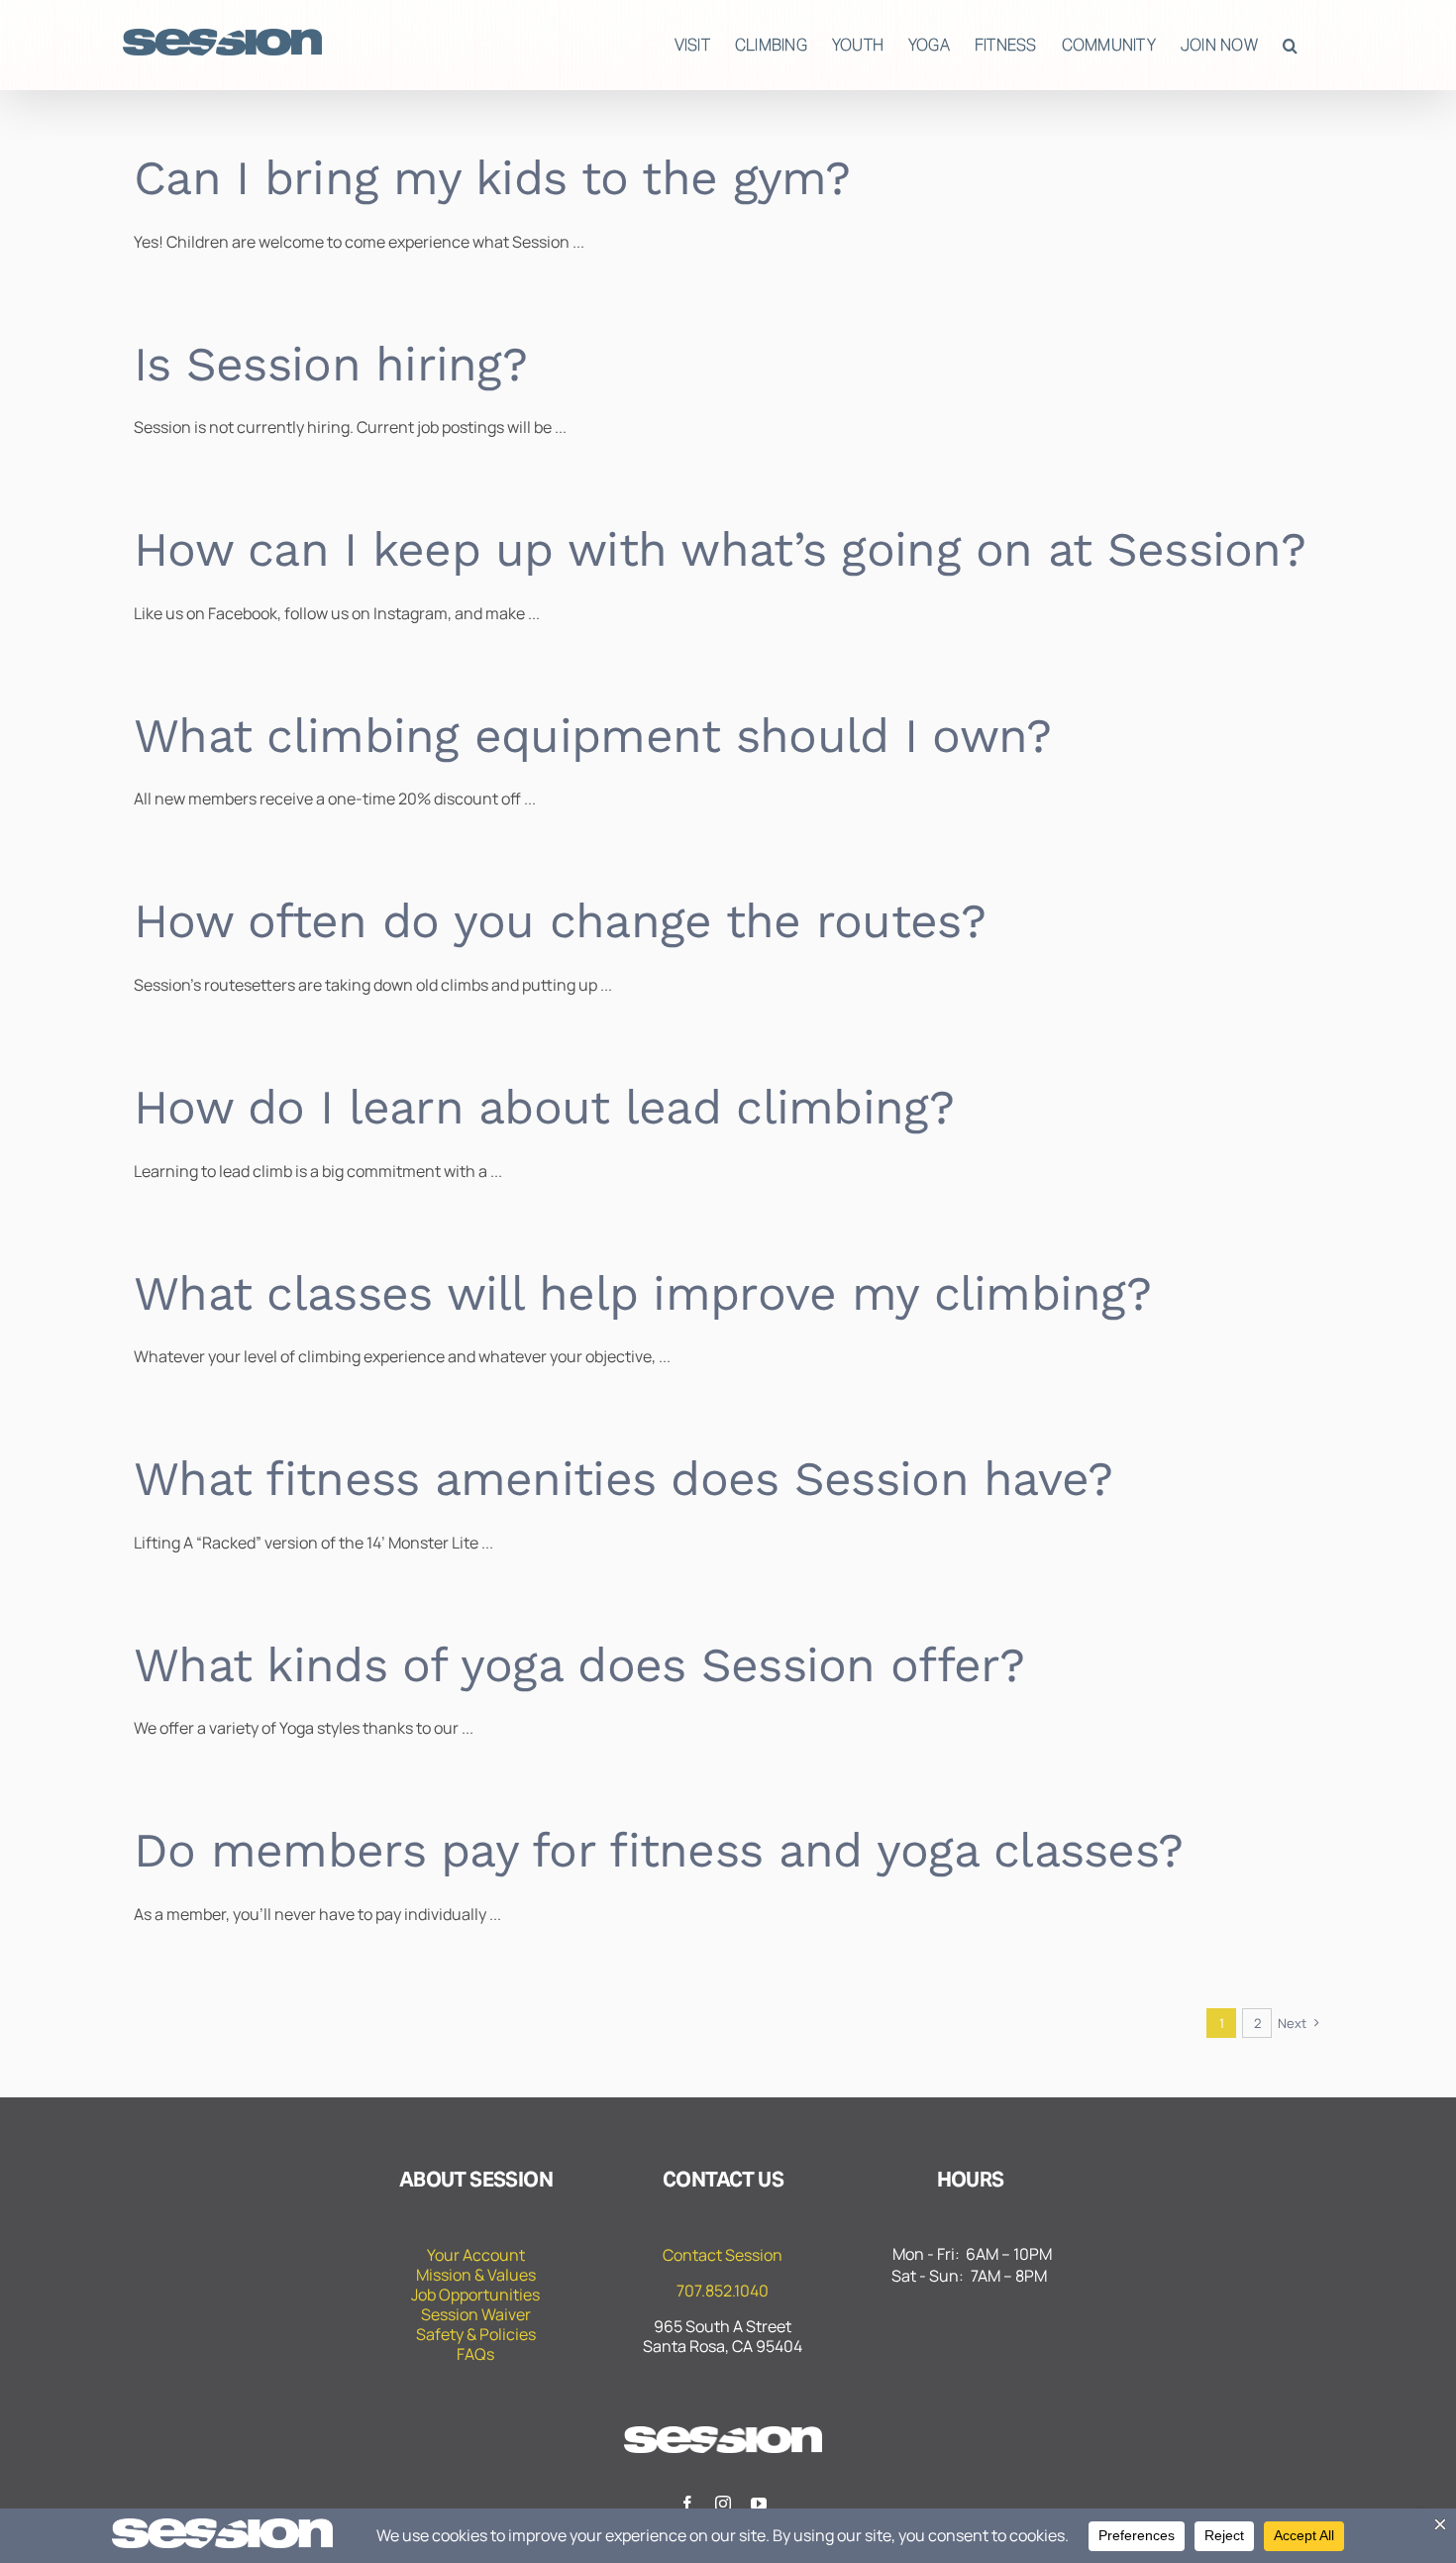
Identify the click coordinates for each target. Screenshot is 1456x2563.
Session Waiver (476, 2314)
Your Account (476, 2255)
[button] (1290, 45)
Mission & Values (476, 2275)
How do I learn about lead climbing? (544, 1107)
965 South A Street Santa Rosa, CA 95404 (723, 2336)
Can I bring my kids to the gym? (492, 178)
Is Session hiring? (330, 364)
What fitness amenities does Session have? (623, 1479)
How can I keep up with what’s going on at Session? (720, 549)
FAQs (475, 2354)
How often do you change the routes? (560, 921)
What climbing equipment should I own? (592, 736)
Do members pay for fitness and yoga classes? (658, 1850)
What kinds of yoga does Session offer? (579, 1665)
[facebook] (687, 2504)
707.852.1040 (723, 2291)
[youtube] (759, 2504)
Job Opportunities (475, 2295)
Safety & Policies (476, 2334)
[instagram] (723, 2504)
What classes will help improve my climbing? (642, 1293)
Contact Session (723, 2255)
